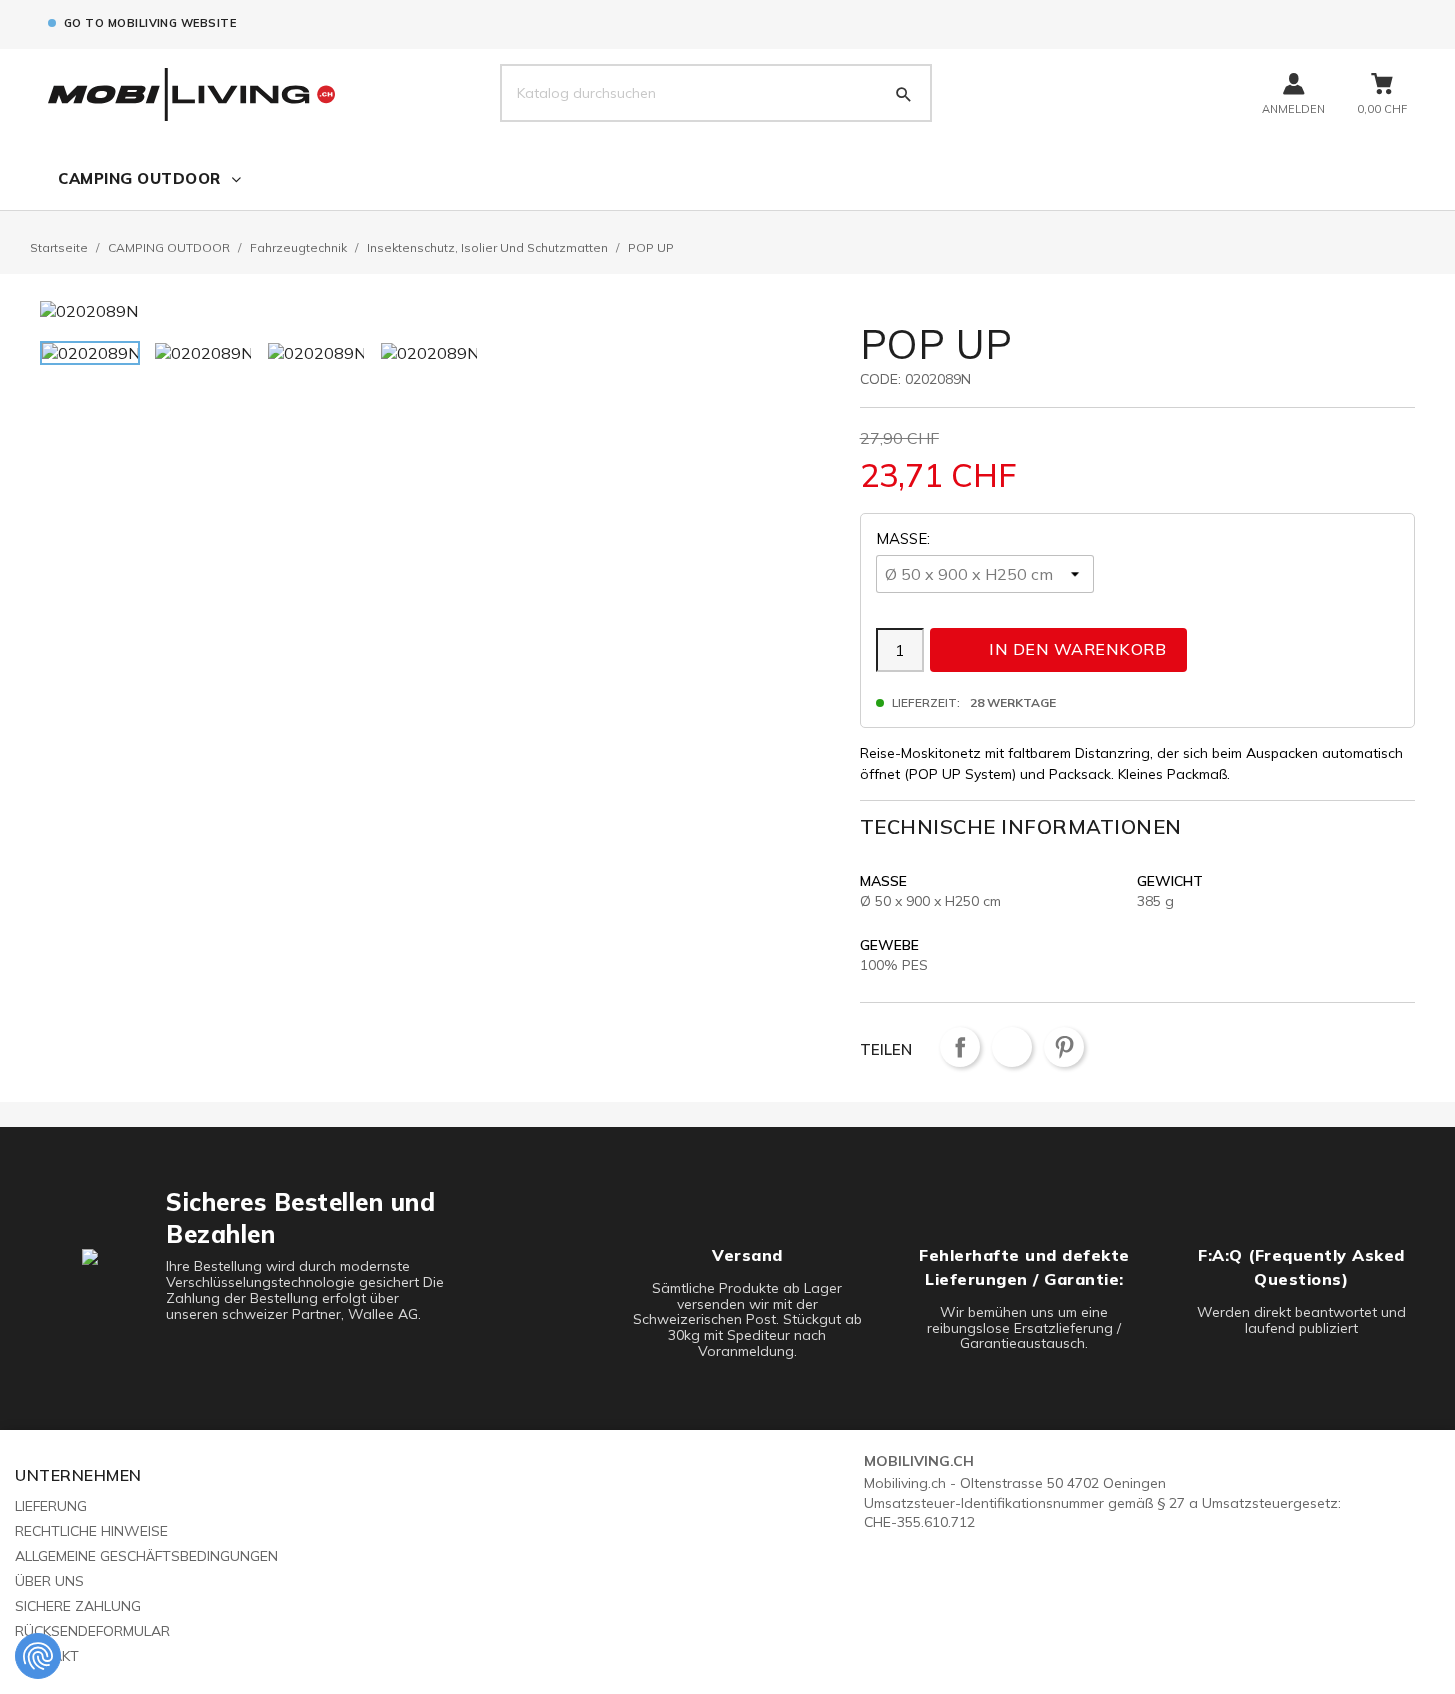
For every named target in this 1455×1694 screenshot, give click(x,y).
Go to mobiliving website (150, 23)
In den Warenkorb (1059, 649)
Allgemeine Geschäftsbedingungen (146, 1556)
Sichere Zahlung (78, 1606)
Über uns (49, 1581)
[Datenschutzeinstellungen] (38, 1656)
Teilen (960, 1047)
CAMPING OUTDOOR (139, 178)
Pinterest (1064, 1047)
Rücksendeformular (92, 1631)
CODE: (880, 379)
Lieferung (51, 1506)
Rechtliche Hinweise (91, 1531)
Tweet (1012, 1047)
